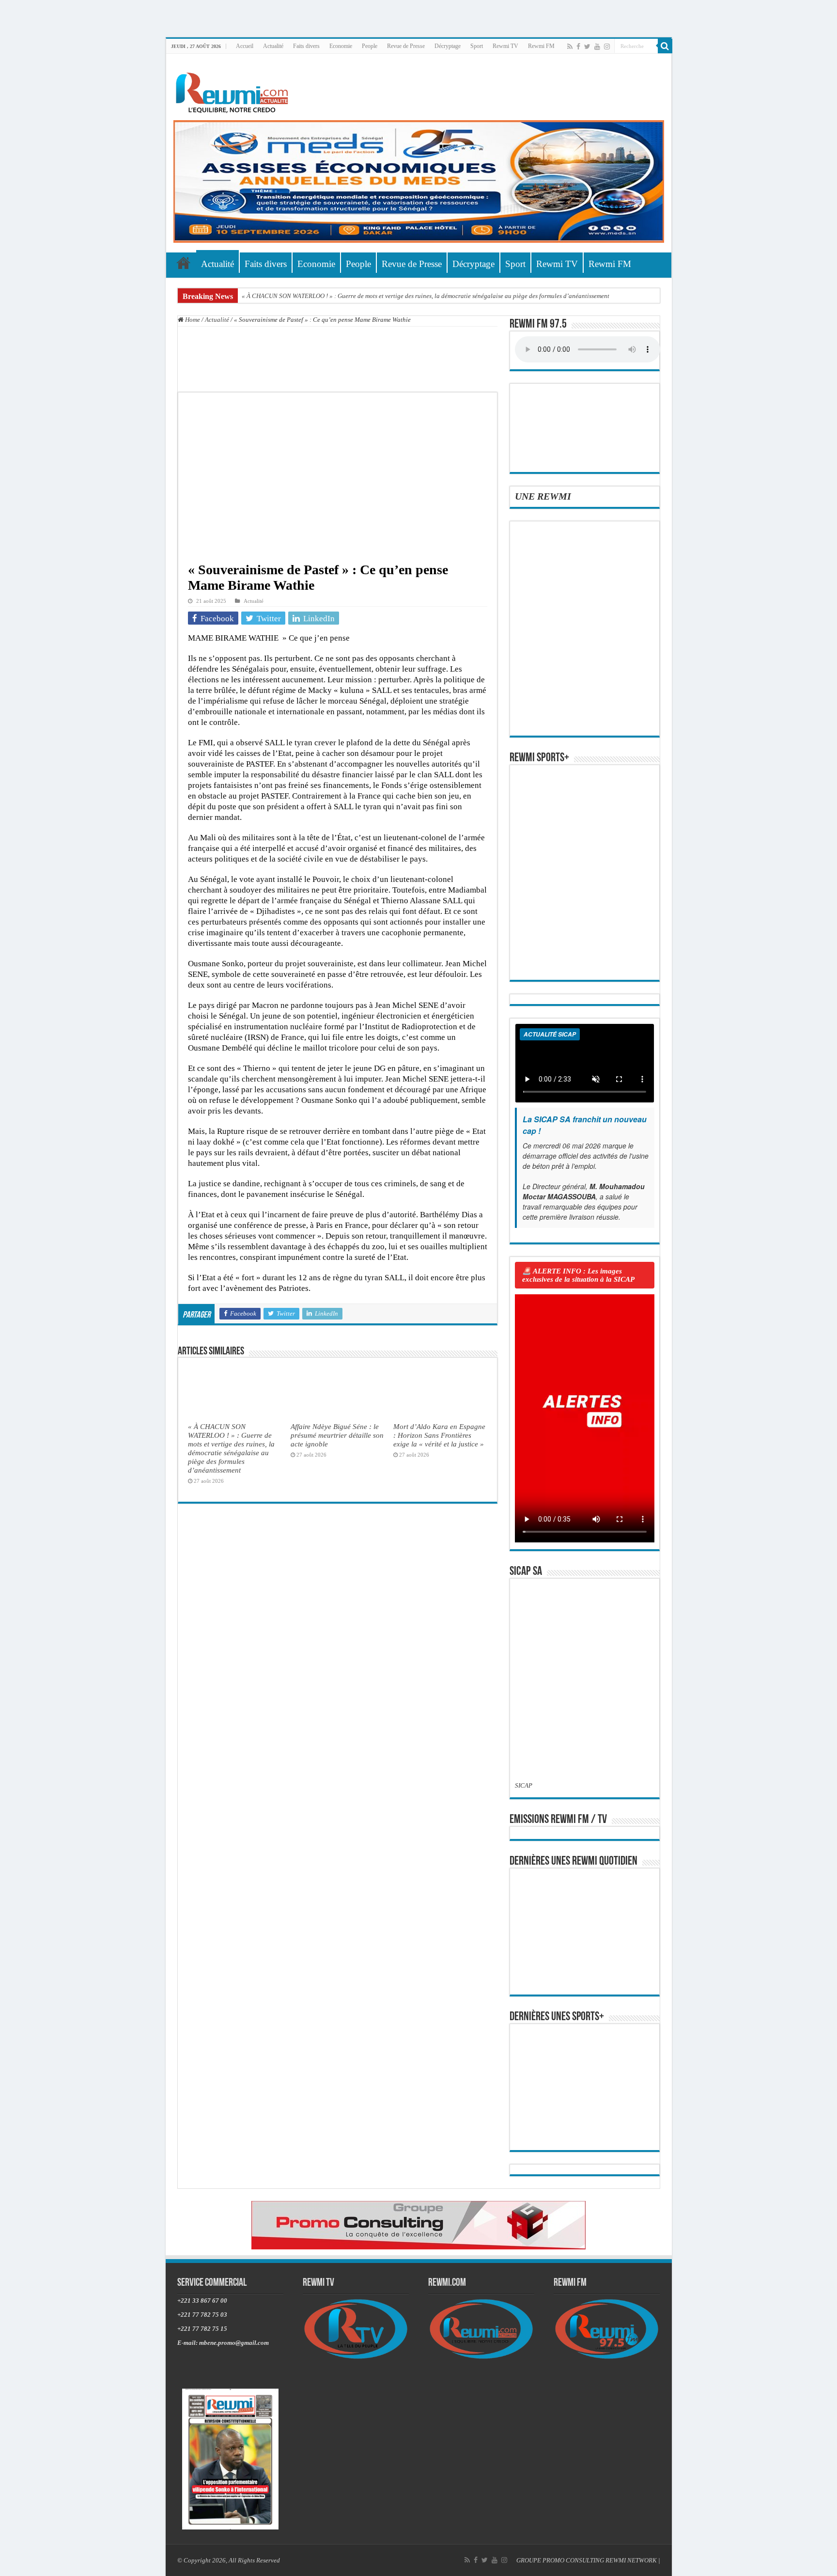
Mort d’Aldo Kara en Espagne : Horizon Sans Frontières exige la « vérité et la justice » (439, 1435)
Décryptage (448, 46)
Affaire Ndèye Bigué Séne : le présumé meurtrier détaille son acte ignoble (337, 1435)
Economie (341, 46)
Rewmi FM (541, 46)
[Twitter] (587, 47)
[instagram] (607, 47)
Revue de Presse (406, 46)
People (370, 46)
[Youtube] (597, 47)
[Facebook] (578, 47)
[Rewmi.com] (234, 90)
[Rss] (570, 47)
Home (192, 320)
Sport (477, 46)
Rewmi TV (505, 46)
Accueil (245, 46)
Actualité (273, 46)
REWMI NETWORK (631, 2560)
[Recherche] (665, 46)
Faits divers (306, 46)
